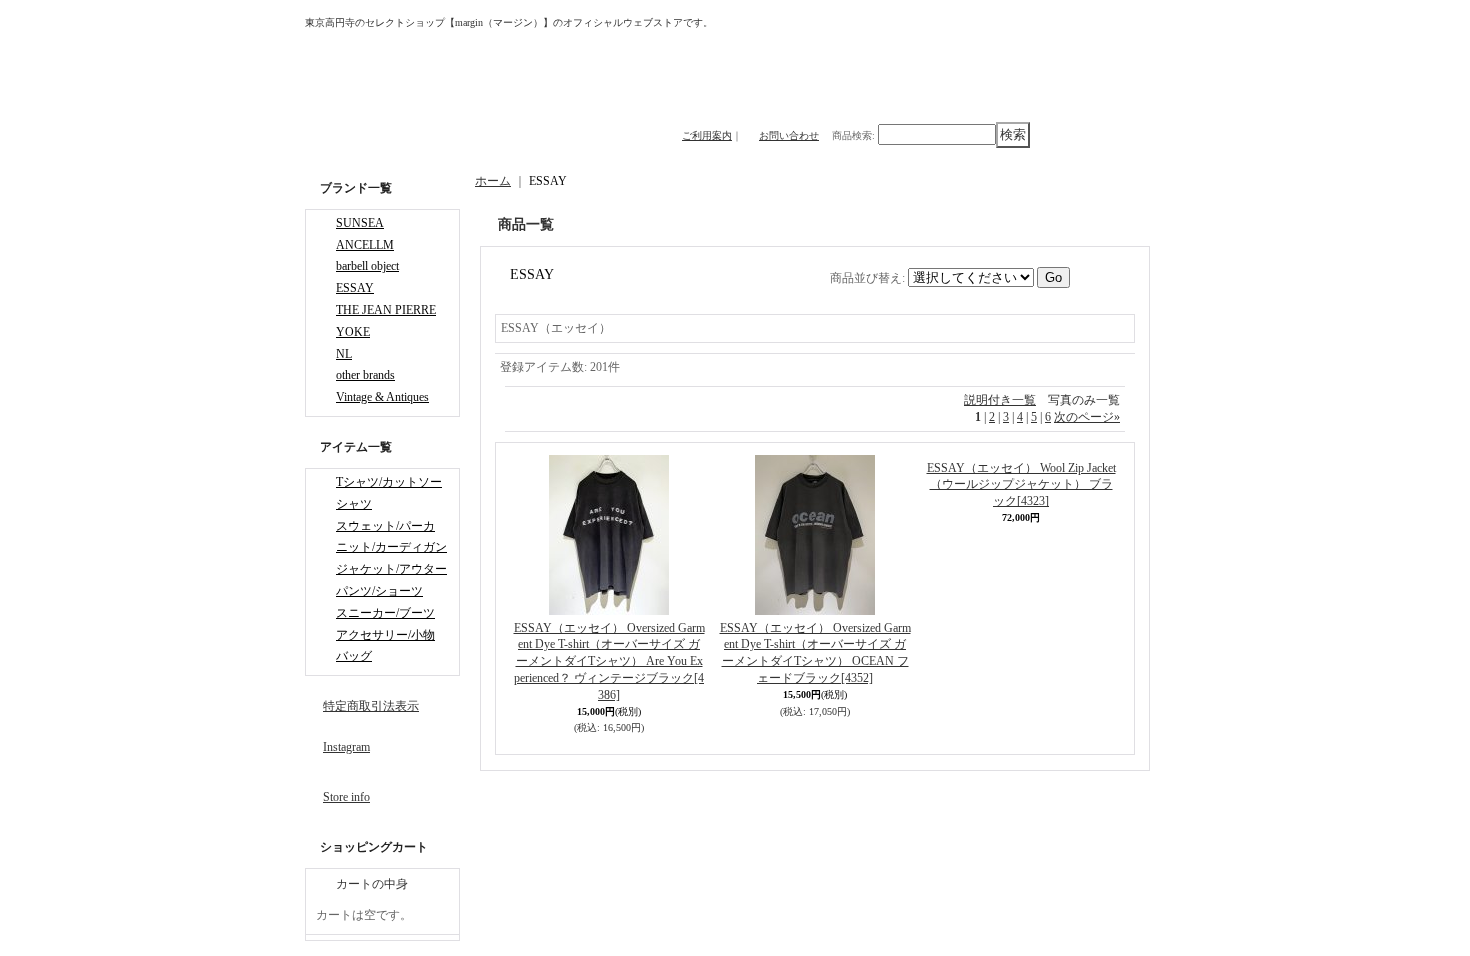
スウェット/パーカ (385, 526)
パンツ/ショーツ (379, 591)
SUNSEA (360, 223)
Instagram (346, 747)
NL (344, 354)
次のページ (1087, 417)
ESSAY (355, 288)
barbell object (367, 266)
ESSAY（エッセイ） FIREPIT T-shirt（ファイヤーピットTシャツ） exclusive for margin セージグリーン (1046, 661)
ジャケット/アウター (391, 569)
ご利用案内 (707, 135)
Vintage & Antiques (382, 397)
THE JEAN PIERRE (386, 310)
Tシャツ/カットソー (389, 482)
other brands (365, 375)
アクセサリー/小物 (385, 635)
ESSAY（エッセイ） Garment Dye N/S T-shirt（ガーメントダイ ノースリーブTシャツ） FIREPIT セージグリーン (1047, 809)
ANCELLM (365, 245)
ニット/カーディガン (391, 547)
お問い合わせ (789, 135)
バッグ (354, 656)
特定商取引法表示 (371, 706)
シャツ (354, 504)
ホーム (493, 181)
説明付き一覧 (1000, 400)
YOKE (353, 332)
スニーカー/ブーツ (385, 613)
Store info (346, 797)
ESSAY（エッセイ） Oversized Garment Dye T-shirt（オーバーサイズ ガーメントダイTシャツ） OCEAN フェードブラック (738, 661)
